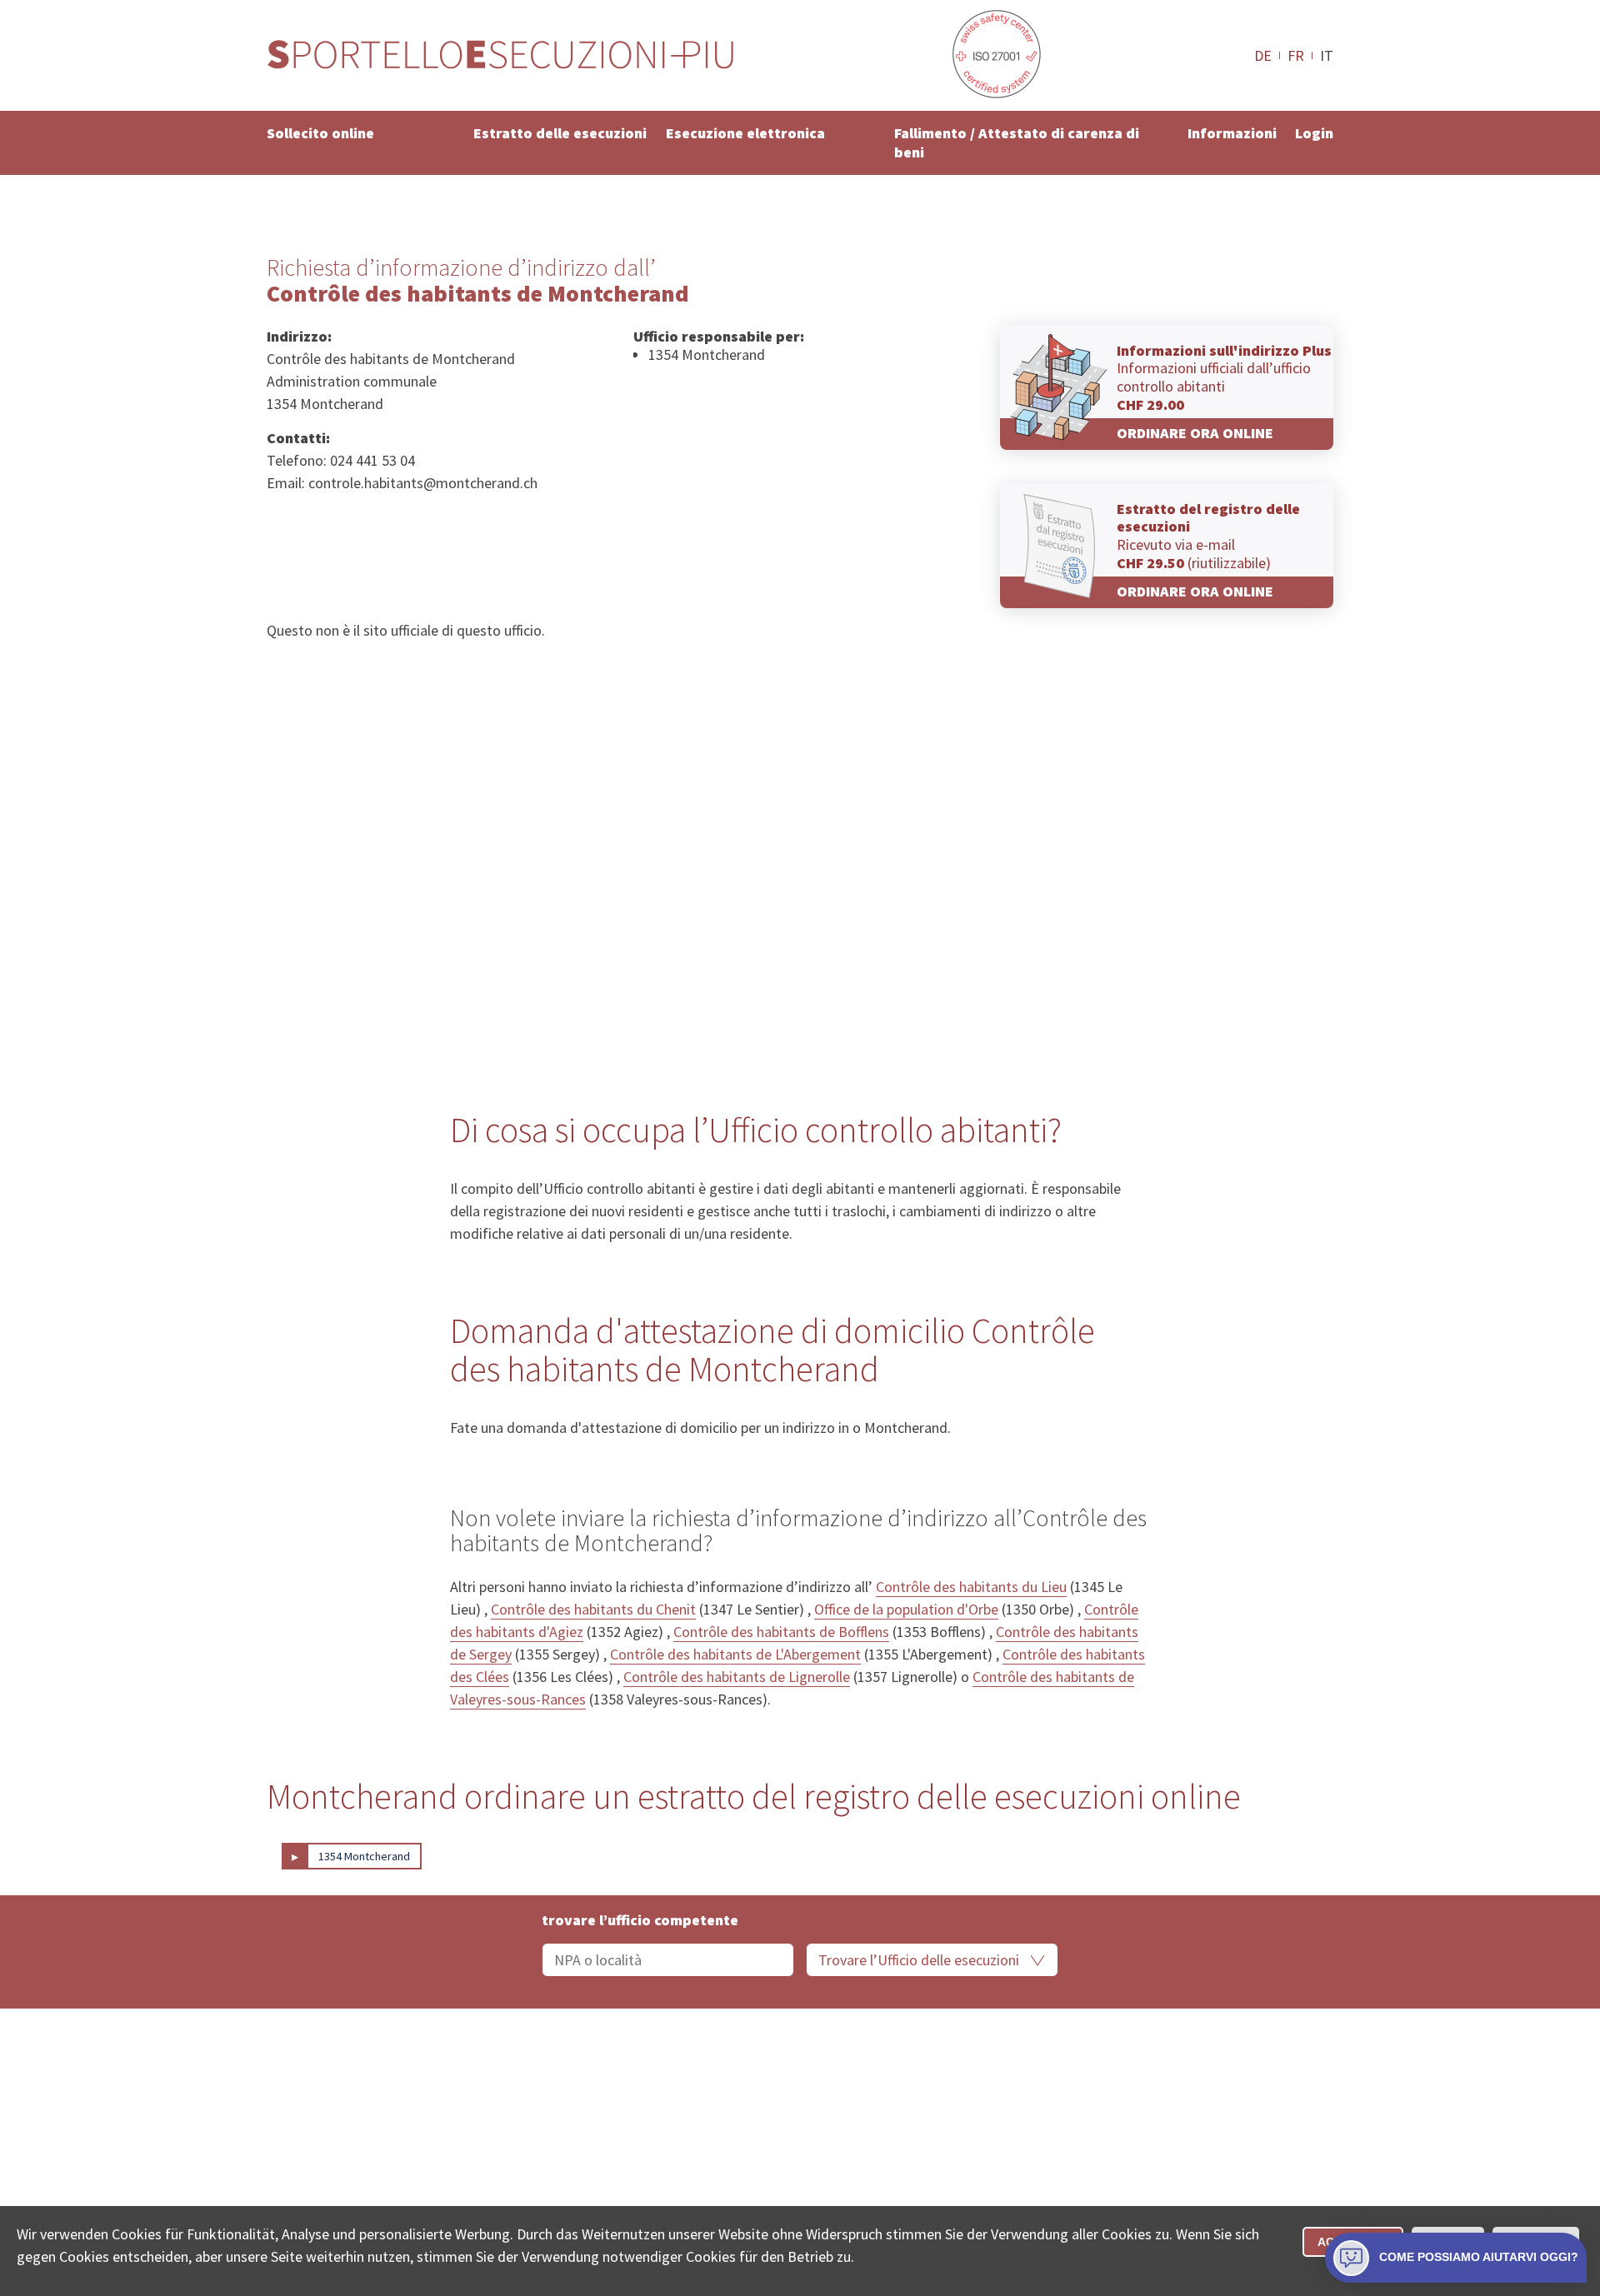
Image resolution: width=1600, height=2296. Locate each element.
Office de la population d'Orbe (906, 1609)
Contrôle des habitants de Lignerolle (737, 1677)
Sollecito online (320, 133)
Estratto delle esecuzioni (560, 133)
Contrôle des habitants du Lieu (971, 1587)
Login (1314, 133)
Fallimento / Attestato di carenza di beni (1017, 142)
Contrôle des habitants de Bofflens (781, 1632)
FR (1296, 55)
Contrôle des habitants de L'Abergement (735, 1654)
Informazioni (1232, 133)
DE (1263, 55)
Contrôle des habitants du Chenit (593, 1609)
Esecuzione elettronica (745, 133)
